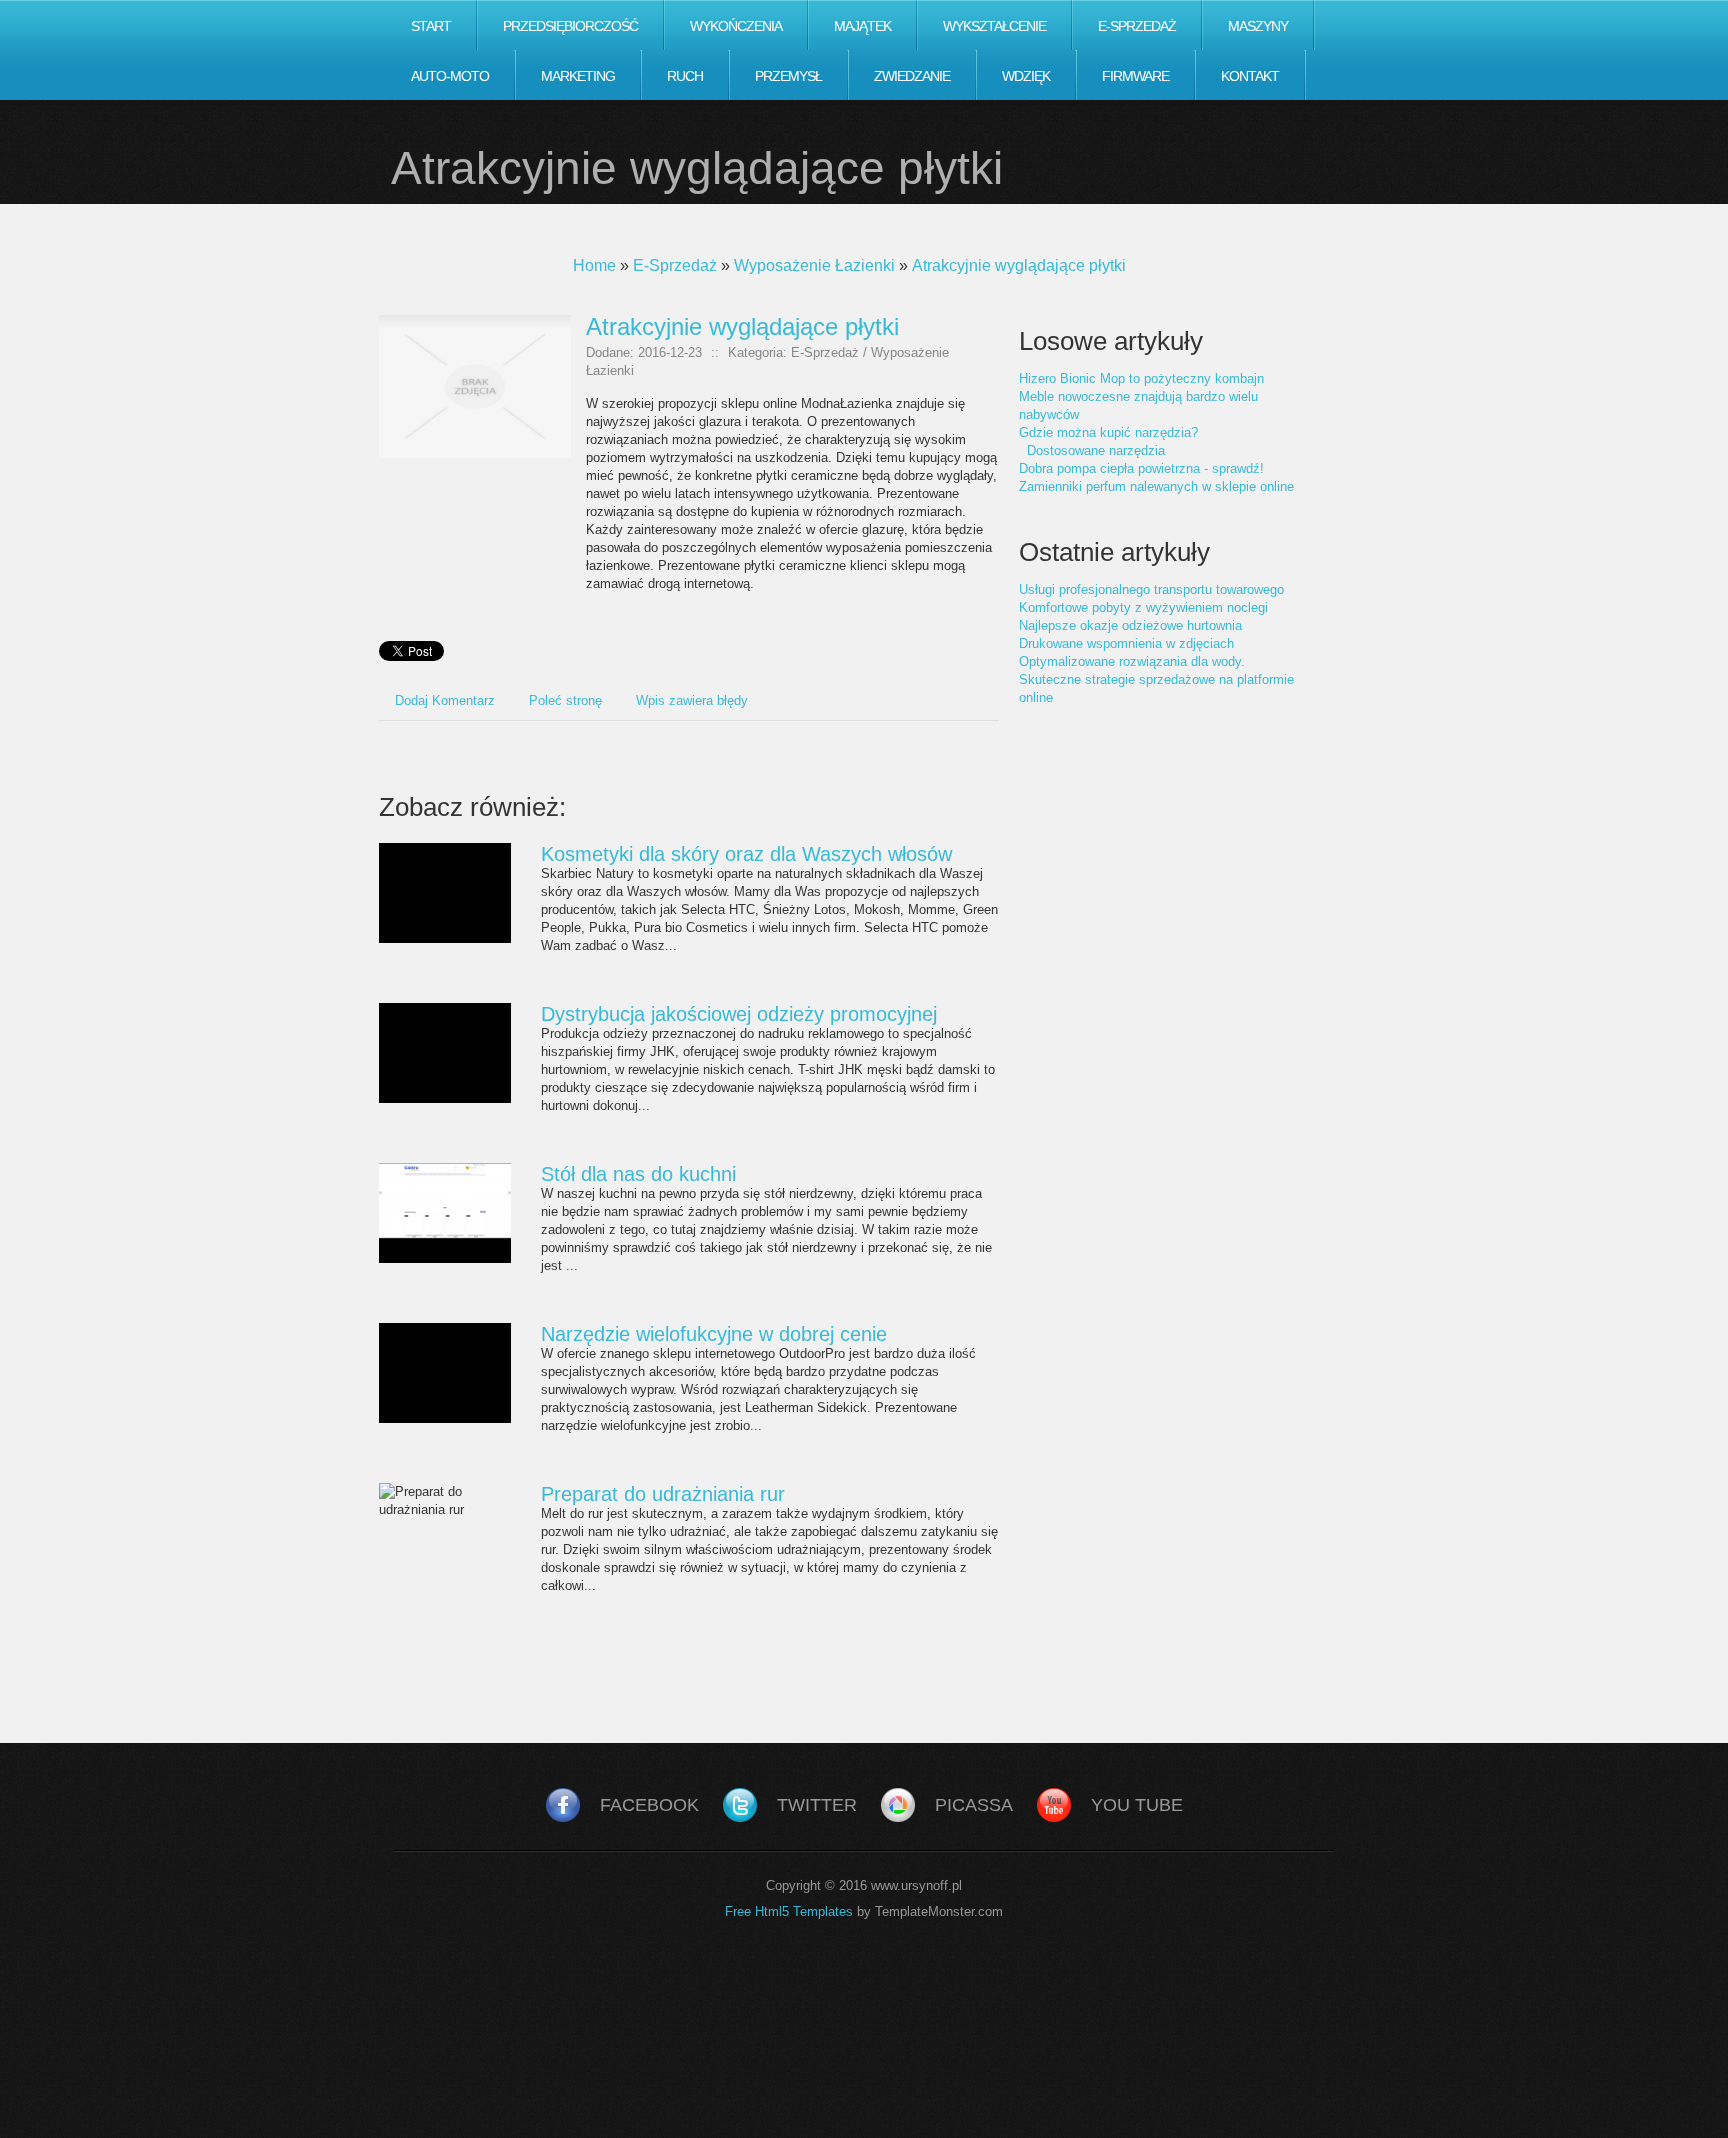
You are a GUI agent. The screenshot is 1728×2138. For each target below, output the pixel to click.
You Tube (1137, 1805)
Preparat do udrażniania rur (663, 1494)
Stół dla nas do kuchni (638, 1174)
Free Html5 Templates (789, 1911)
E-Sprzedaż (675, 265)
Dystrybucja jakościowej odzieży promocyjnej (739, 1014)
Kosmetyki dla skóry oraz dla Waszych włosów (746, 854)
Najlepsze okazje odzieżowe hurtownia (1130, 625)
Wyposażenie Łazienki (814, 265)
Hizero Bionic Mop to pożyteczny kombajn (1141, 378)
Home (594, 265)
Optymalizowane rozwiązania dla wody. (1132, 661)
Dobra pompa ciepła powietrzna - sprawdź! (1141, 468)
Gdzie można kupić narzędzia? (1108, 432)
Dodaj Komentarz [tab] (445, 700)
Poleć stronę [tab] (565, 700)
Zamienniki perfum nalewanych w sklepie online (1156, 486)
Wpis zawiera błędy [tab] (692, 700)
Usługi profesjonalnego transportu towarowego (1151, 589)
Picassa (974, 1805)
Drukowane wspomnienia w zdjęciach (1126, 643)
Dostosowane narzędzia (1092, 450)
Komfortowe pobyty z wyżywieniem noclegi (1143, 607)
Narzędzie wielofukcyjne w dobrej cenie (714, 1334)
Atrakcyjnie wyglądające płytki (1019, 265)
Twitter (817, 1805)
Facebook (649, 1805)
